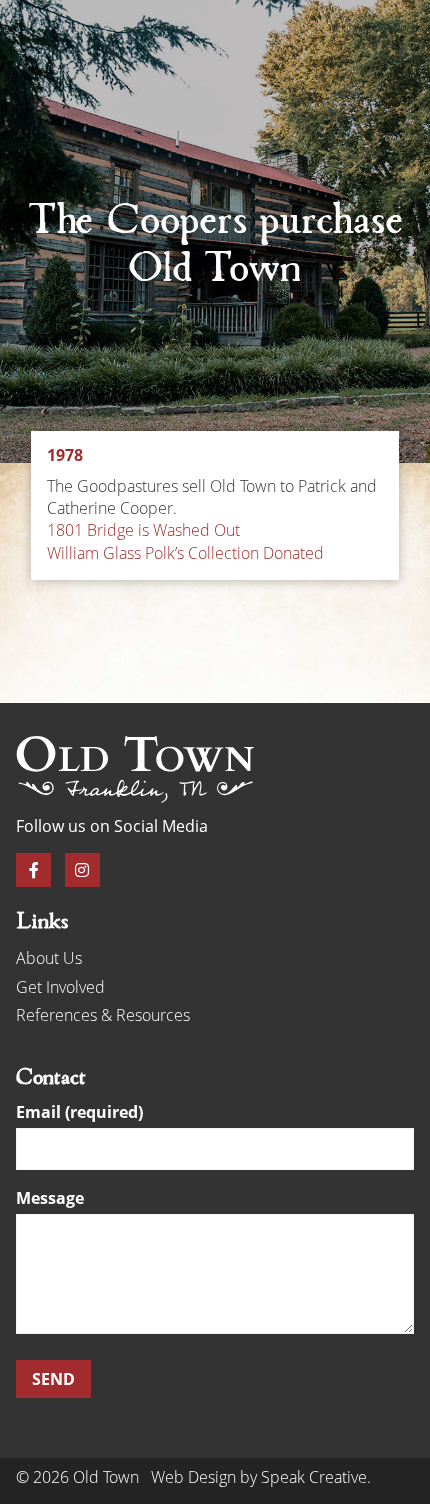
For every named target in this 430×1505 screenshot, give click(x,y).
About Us (49, 958)
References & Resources (103, 1015)
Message (50, 1199)
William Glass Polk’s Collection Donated (185, 553)
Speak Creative (314, 1477)
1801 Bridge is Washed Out (143, 530)
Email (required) (79, 1113)
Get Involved (60, 987)
